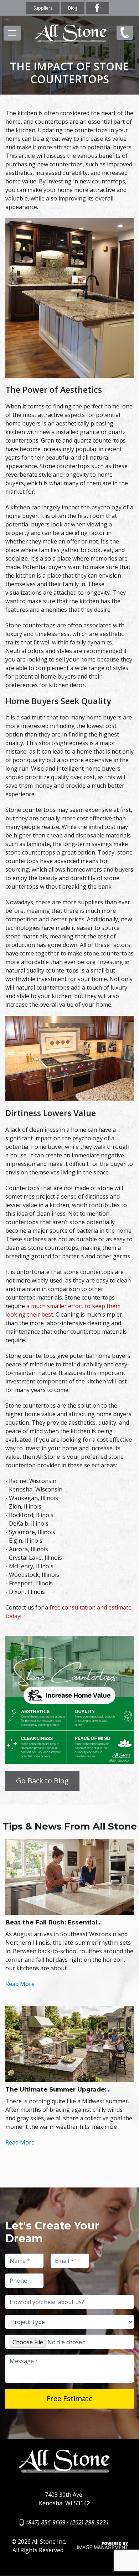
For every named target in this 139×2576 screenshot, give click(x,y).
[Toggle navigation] (12, 33)
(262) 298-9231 (90, 2522)
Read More (20, 1984)
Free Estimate (70, 2398)
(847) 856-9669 (123, 38)
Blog (73, 8)
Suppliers (43, 8)
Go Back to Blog (42, 1781)
